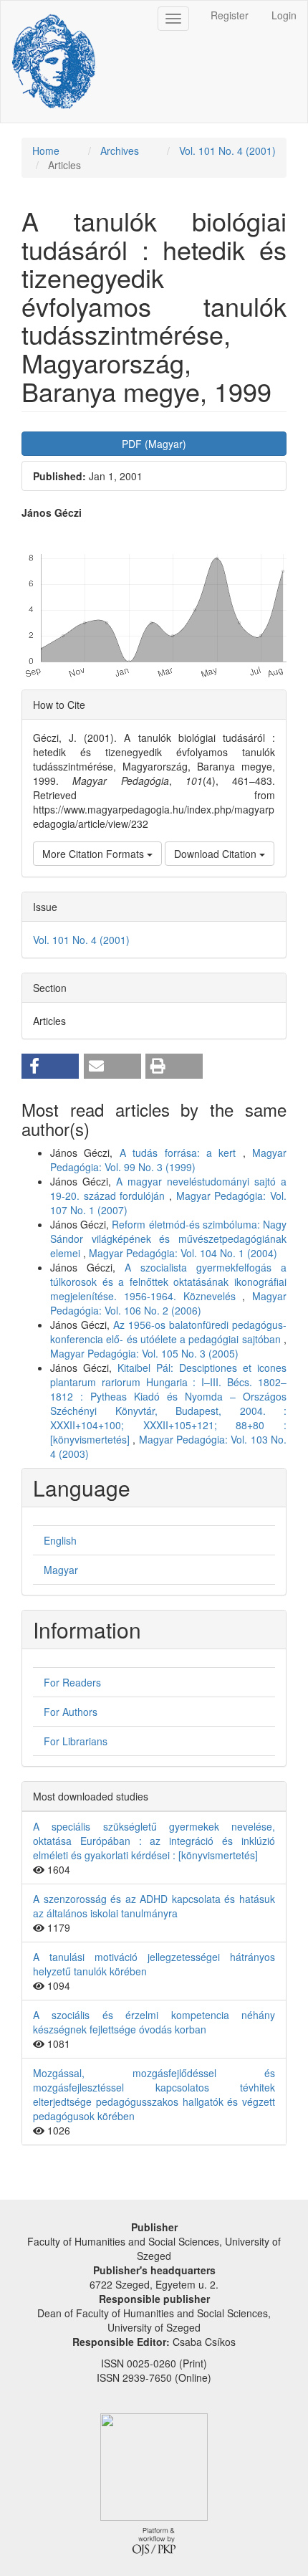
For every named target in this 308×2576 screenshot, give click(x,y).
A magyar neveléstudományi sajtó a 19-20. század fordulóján (168, 1188)
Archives (120, 151)
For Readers (72, 1682)
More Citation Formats (95, 854)
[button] (50, 1066)
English (60, 1540)
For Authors (71, 1712)
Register (230, 15)
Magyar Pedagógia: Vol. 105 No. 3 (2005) (144, 1353)
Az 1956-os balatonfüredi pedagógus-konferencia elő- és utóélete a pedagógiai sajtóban (168, 1332)
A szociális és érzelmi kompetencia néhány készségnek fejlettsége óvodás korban (154, 2022)
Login (284, 15)
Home (46, 151)
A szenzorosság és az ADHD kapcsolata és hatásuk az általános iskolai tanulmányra (154, 1906)
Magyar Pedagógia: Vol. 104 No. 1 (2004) (183, 1253)
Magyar (61, 1570)
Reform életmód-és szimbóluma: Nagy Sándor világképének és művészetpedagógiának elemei (168, 1239)
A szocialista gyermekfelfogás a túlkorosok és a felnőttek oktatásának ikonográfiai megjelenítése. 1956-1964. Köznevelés (168, 1282)
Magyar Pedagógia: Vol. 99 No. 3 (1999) (168, 1160)
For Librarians (76, 1741)
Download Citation (217, 854)
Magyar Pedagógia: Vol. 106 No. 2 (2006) (168, 1303)
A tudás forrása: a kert (181, 1153)
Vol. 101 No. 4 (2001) (227, 151)
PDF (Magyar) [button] (154, 444)
